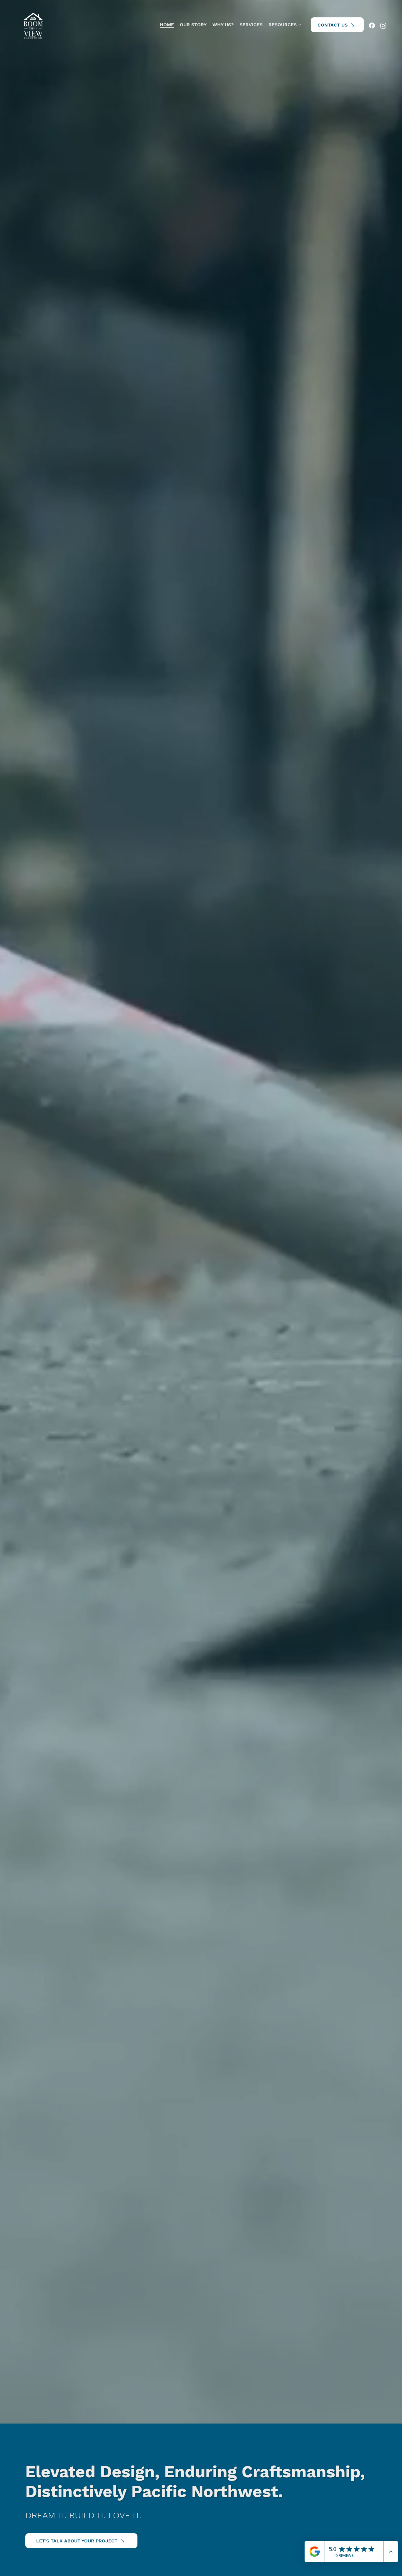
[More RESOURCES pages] (300, 25)
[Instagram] (383, 25)
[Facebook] (372, 25)
